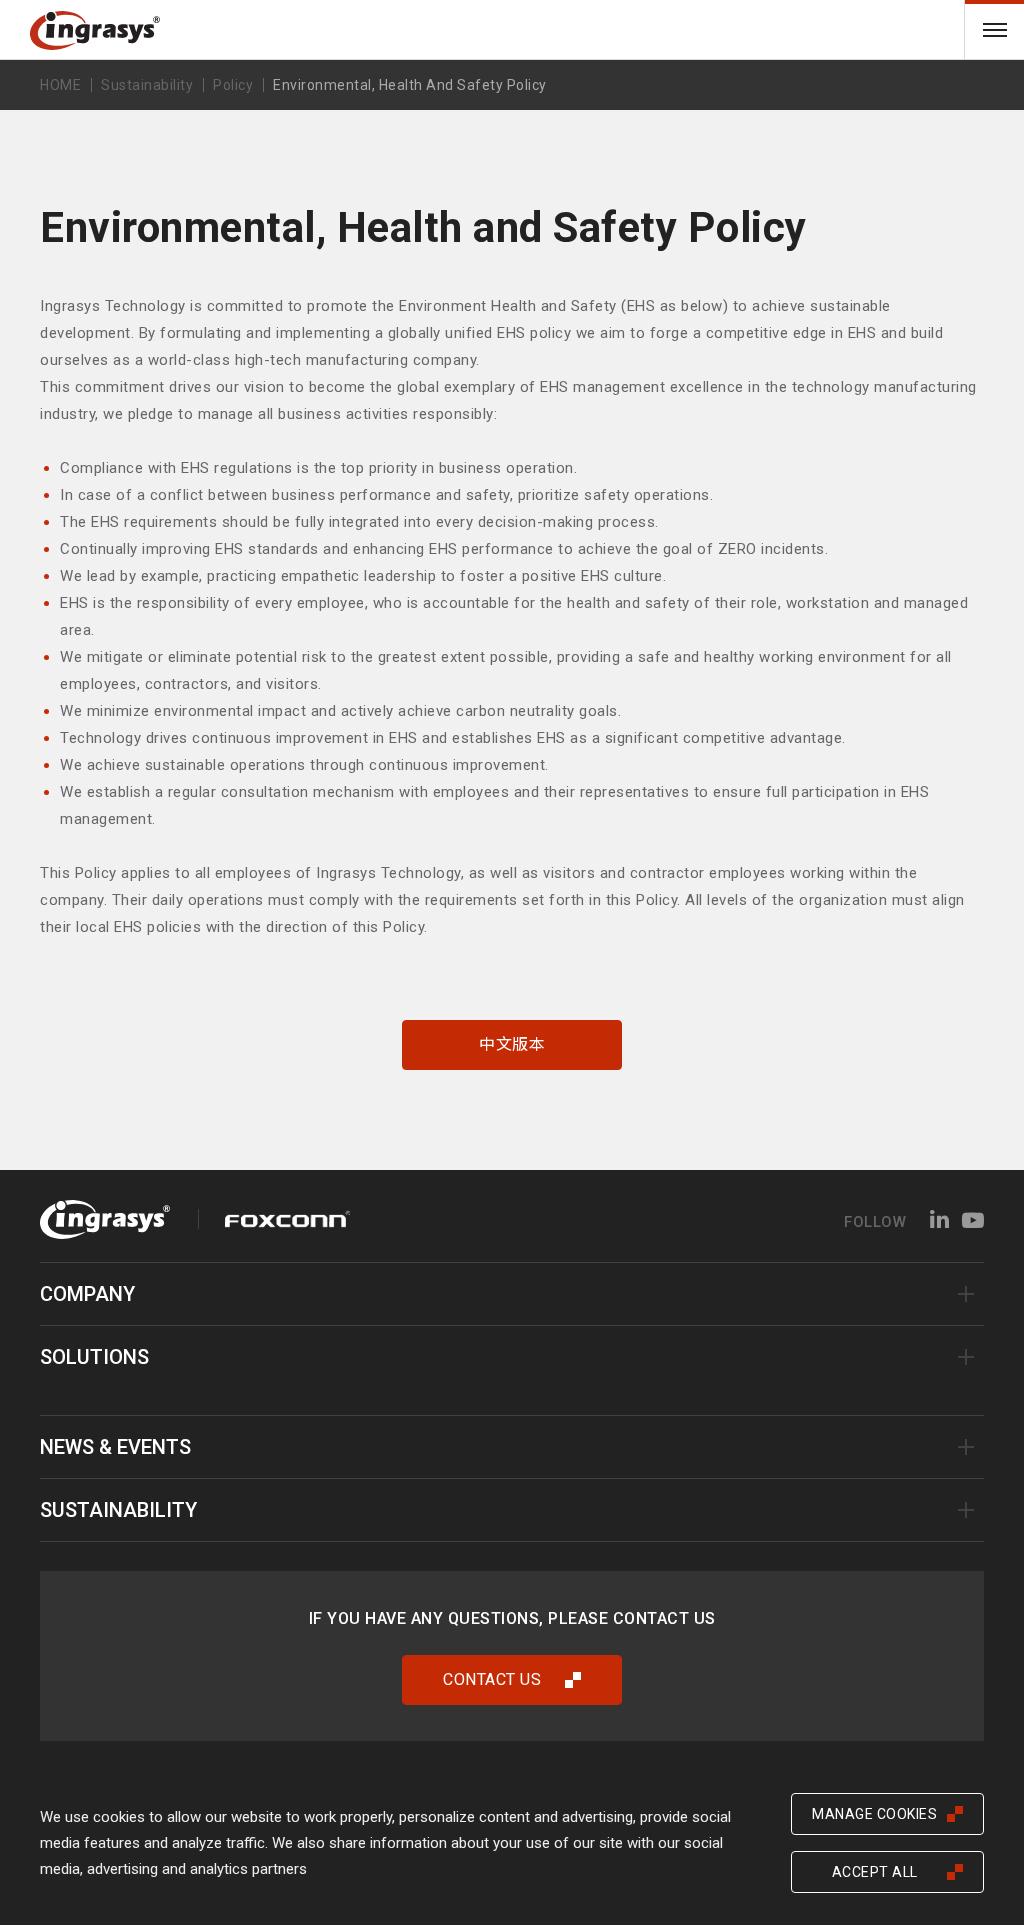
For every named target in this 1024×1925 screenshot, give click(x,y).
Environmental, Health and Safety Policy (410, 85)
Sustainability (118, 1510)
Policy (233, 85)
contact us (492, 1679)
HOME (60, 85)
